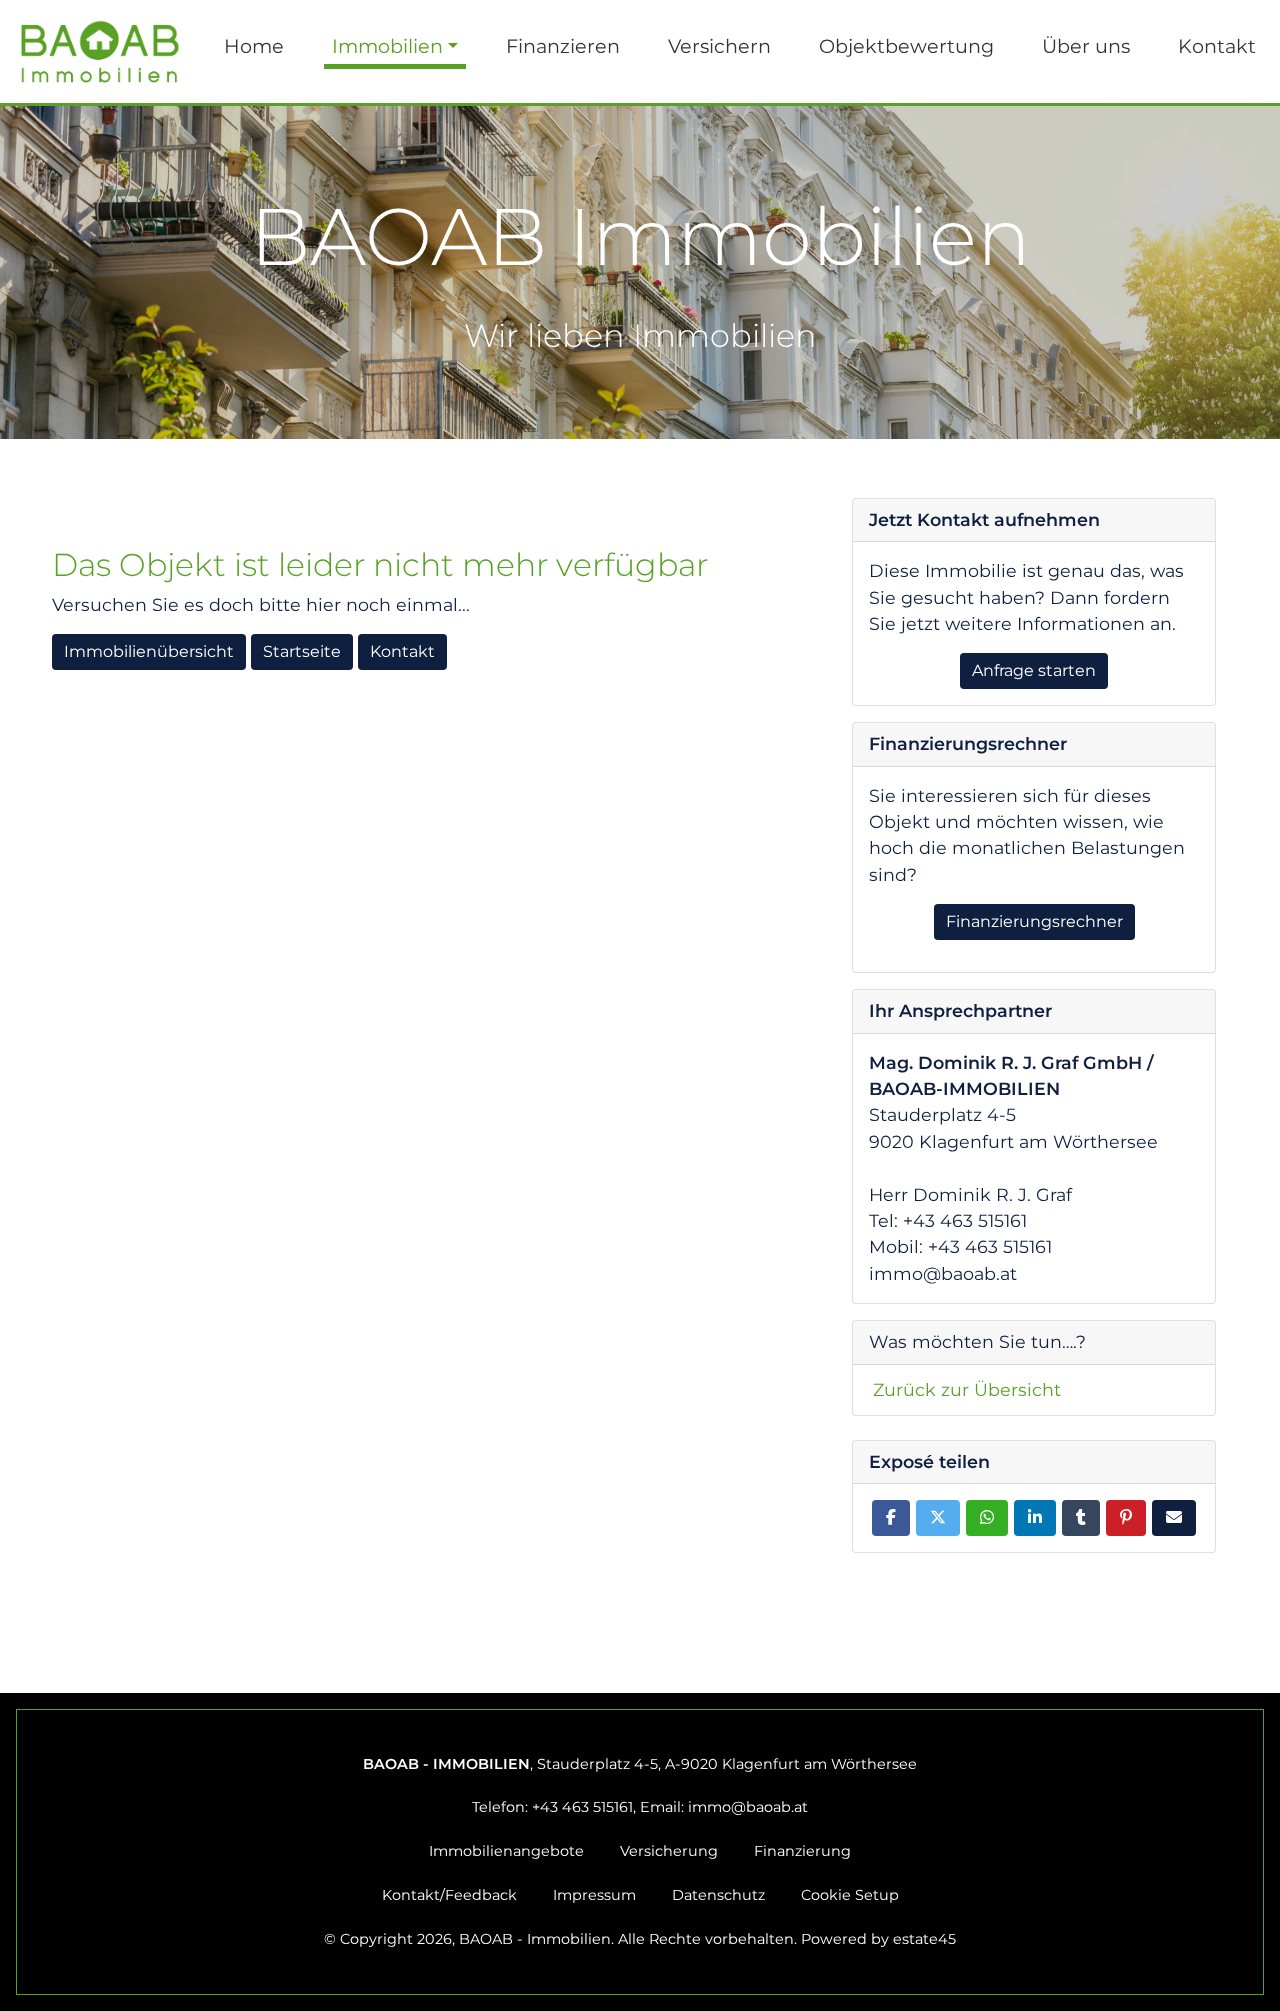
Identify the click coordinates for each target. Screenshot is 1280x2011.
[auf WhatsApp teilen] (987, 1518)
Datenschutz (718, 1895)
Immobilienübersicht (149, 651)
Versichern (719, 46)
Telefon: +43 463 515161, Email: (640, 1807)
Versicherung (669, 1851)
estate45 (924, 1939)
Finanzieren (563, 46)
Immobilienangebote (506, 1851)
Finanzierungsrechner (1034, 921)
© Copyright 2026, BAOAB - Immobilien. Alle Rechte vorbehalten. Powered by (640, 1939)
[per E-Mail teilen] (1174, 1518)
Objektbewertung (906, 46)
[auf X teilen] (938, 1518)
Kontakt (1217, 46)
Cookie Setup (850, 1895)
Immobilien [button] (387, 46)
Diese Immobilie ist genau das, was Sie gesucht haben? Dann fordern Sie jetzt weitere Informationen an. (1026, 597)
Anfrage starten (1034, 670)
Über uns (1086, 46)
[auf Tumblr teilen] (1081, 1518)
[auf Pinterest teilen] (1126, 1518)
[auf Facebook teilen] (891, 1518)
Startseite (302, 651)
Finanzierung (802, 1851)
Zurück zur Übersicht (967, 1389)
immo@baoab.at (748, 1807)
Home (254, 46)
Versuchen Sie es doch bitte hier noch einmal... (261, 604)
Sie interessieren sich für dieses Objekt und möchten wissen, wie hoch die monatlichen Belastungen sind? (1027, 835)
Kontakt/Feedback (449, 1895)
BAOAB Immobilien (640, 272)
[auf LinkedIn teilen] (1035, 1518)
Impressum (594, 1895)
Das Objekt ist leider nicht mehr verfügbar (380, 565)
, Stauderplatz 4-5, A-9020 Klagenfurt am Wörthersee (640, 1764)
